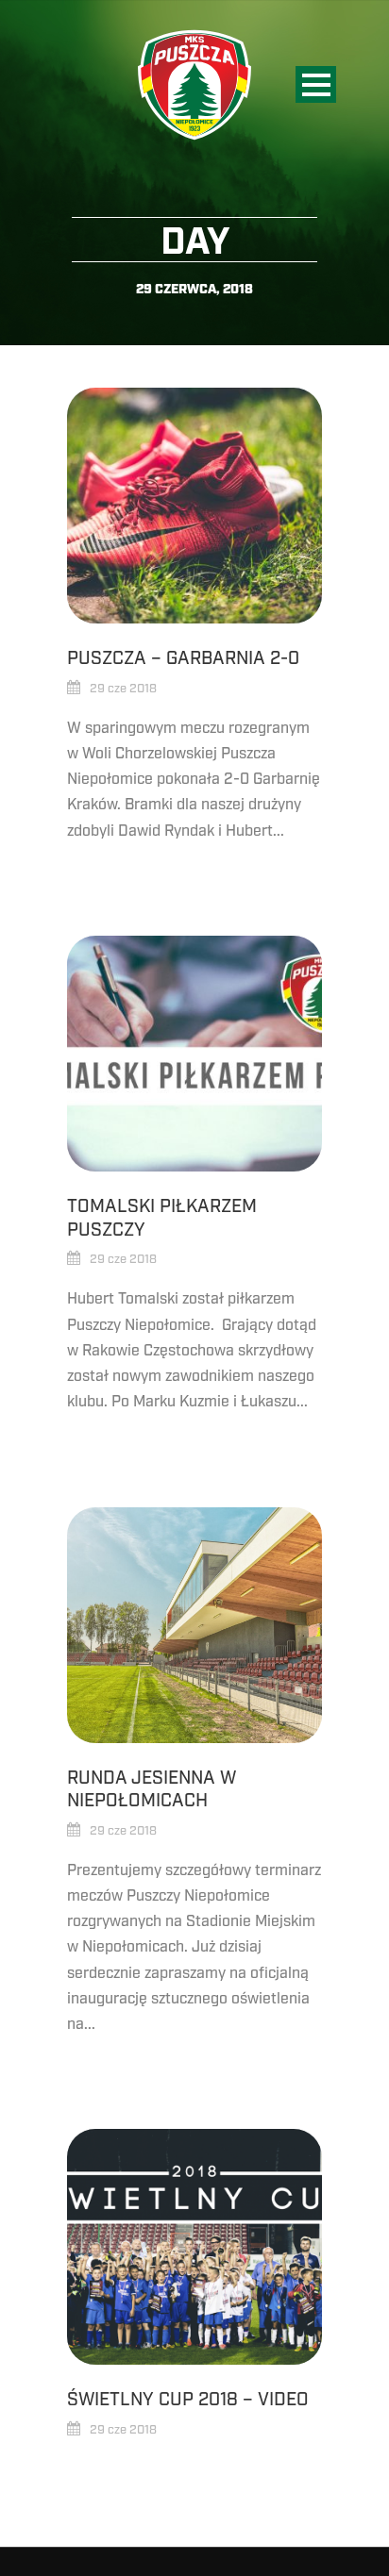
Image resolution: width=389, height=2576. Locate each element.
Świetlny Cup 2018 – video (188, 2400)
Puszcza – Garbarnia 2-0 (183, 658)
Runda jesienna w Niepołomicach (152, 1790)
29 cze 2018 (123, 689)
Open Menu (316, 84)
